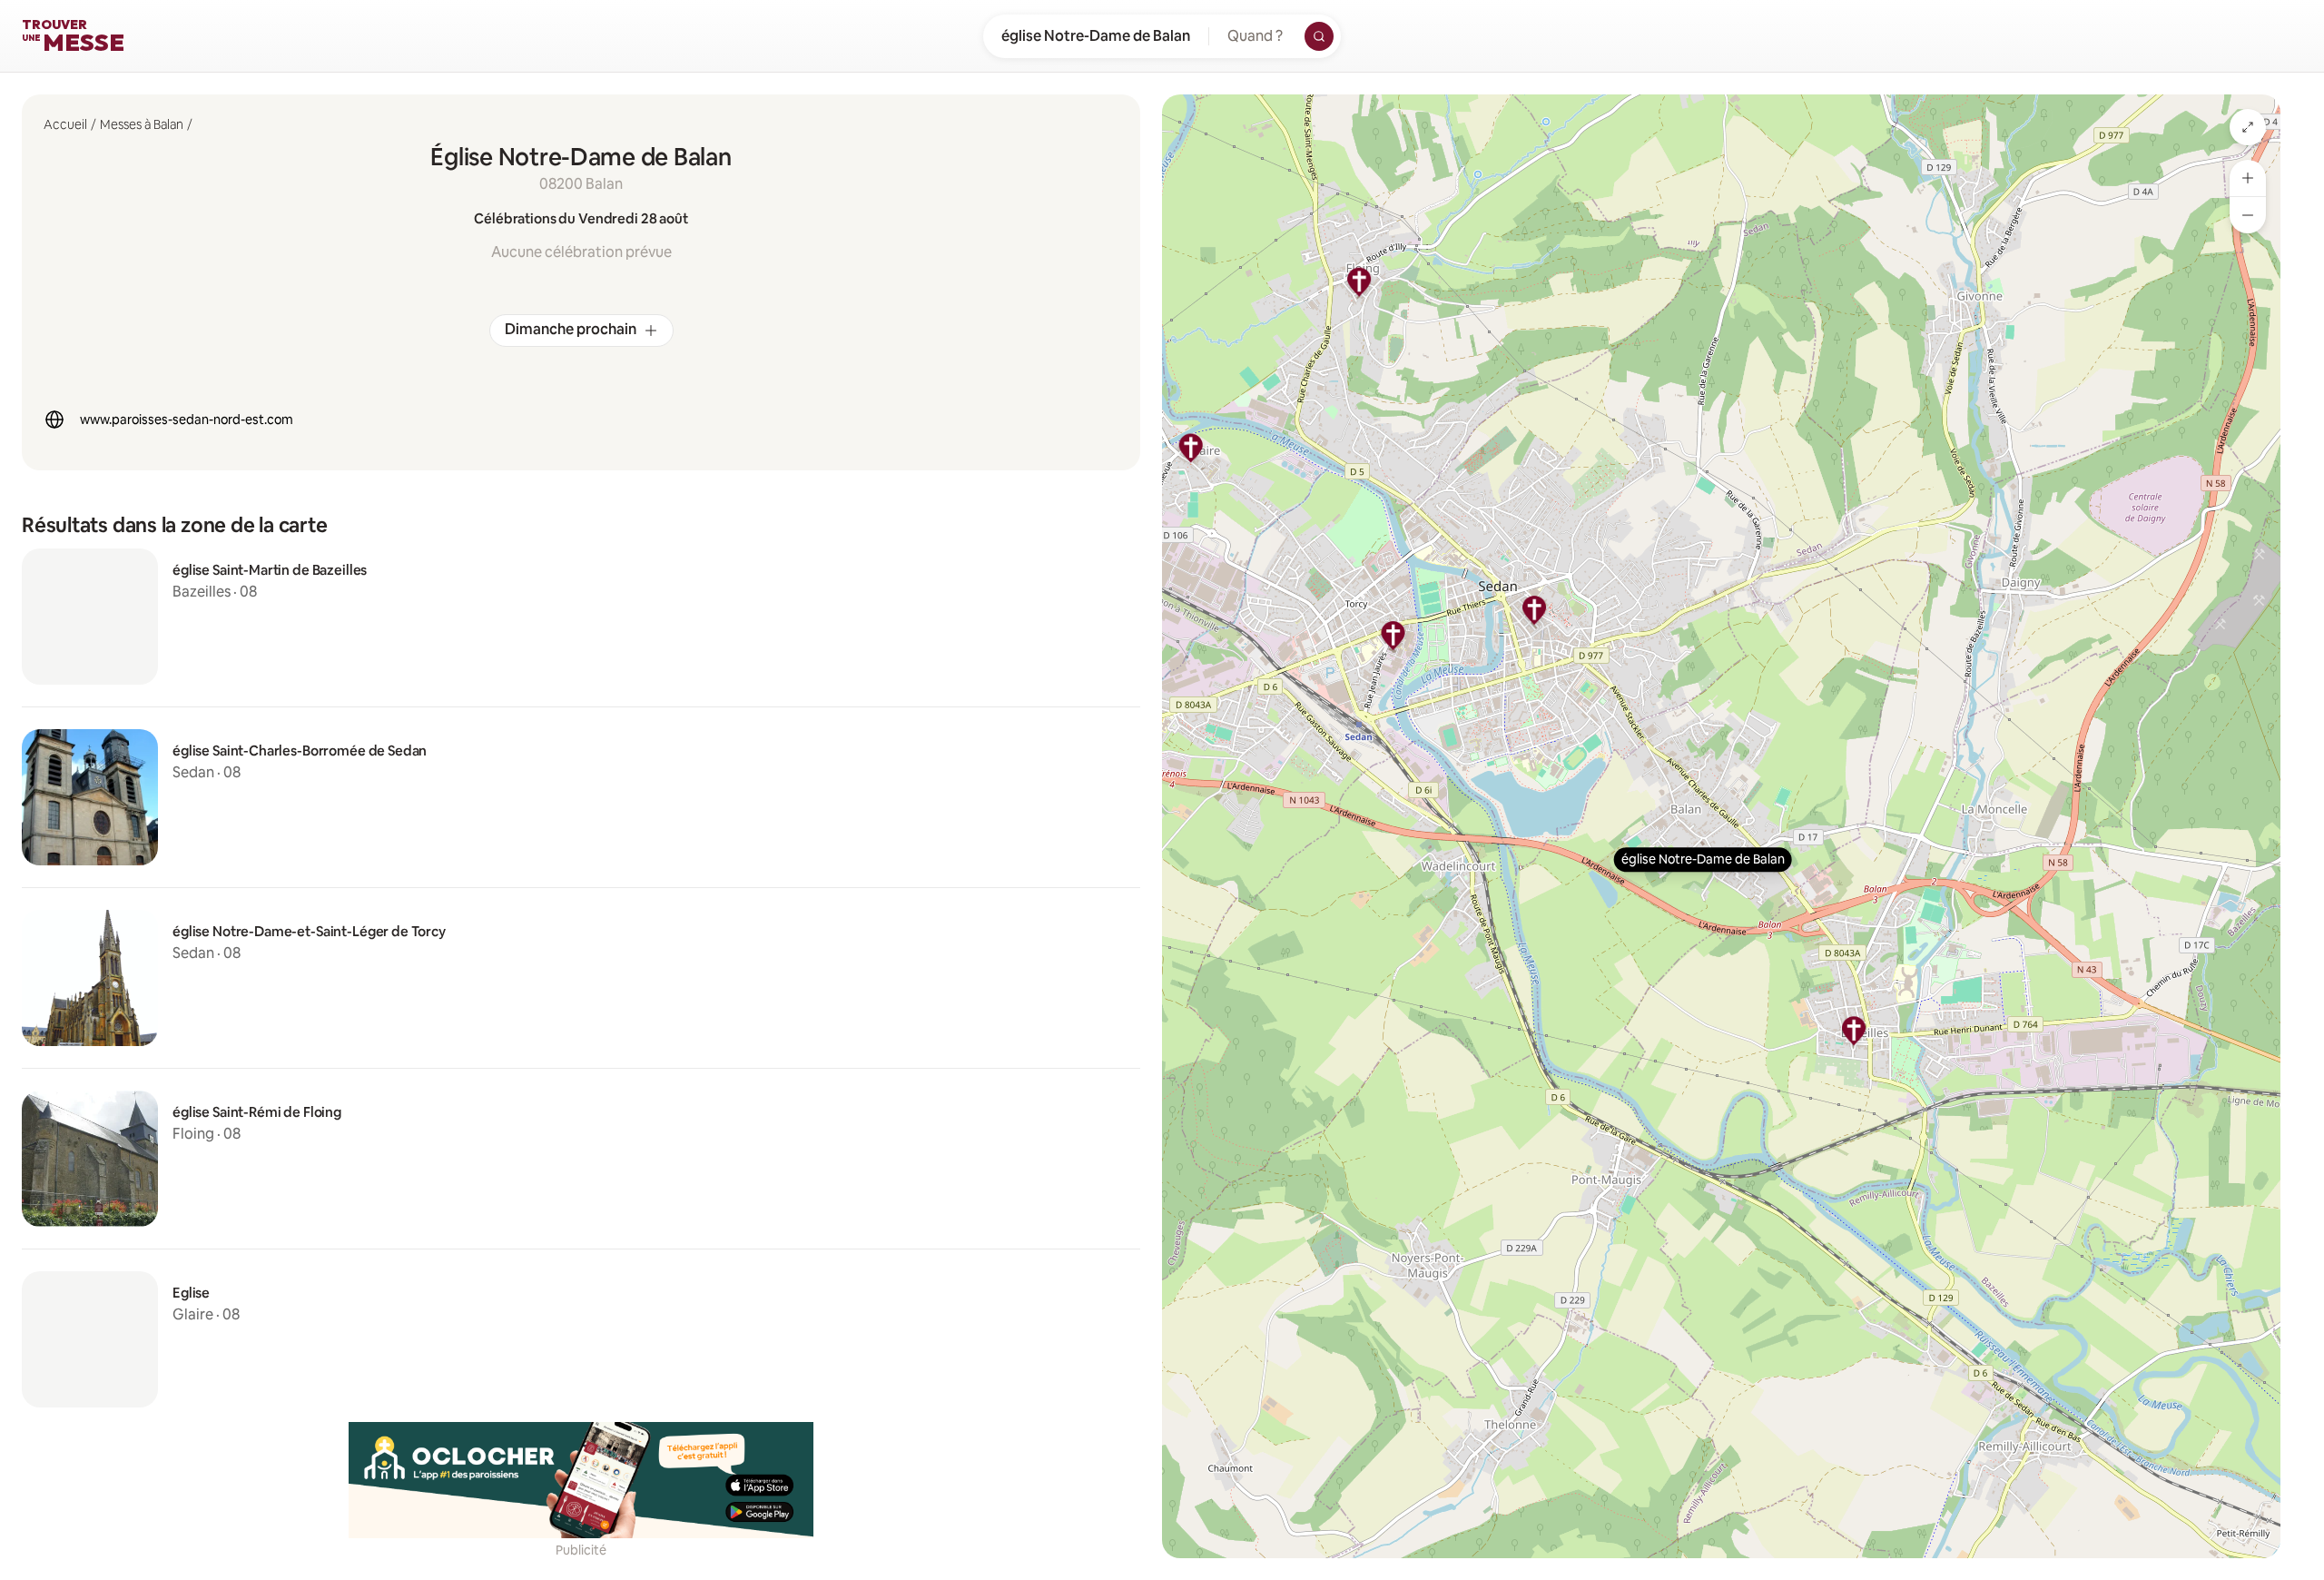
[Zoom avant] (2248, 178)
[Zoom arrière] (2248, 215)
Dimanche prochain (571, 329)
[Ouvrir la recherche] (1319, 36)
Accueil (65, 124)
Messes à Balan (142, 124)
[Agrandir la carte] (2248, 127)
